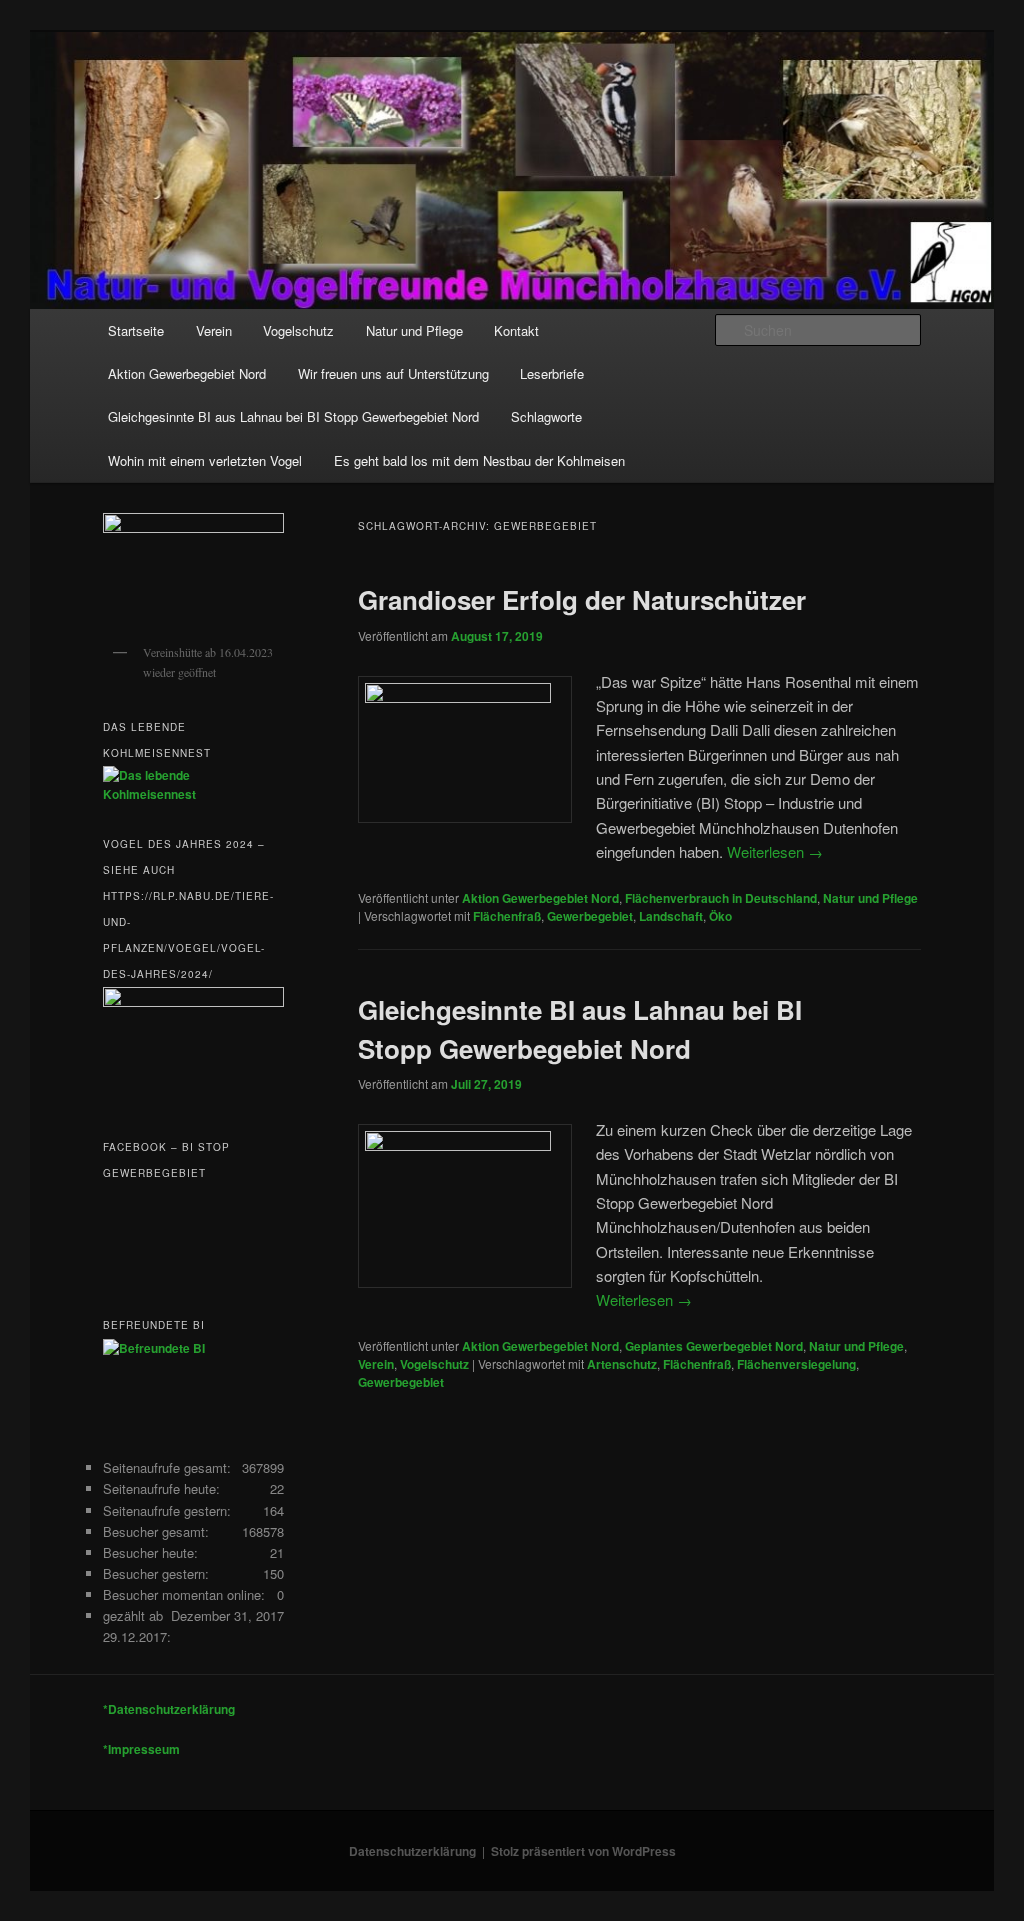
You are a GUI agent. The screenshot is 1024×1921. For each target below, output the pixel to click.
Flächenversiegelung (796, 1364)
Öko (720, 916)
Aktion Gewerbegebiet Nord (187, 373)
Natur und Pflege (414, 330)
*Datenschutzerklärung (169, 1709)
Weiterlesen (775, 851)
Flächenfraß (507, 916)
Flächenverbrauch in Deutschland (721, 898)
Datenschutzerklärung (412, 1851)
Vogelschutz (298, 330)
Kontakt (516, 330)
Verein (214, 330)
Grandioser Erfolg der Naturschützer (582, 599)
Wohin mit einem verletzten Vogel (205, 460)
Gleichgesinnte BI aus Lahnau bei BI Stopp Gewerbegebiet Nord (293, 416)
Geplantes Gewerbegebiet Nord (714, 1346)
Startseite (136, 330)
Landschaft (671, 916)
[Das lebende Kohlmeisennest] (193, 794)
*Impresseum (141, 1749)
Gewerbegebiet (590, 916)
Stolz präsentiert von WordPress (583, 1851)
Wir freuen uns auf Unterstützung (393, 373)
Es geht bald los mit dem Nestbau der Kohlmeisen (479, 460)
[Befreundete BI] (154, 1348)
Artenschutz (622, 1364)
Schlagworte (546, 416)
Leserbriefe (552, 373)
